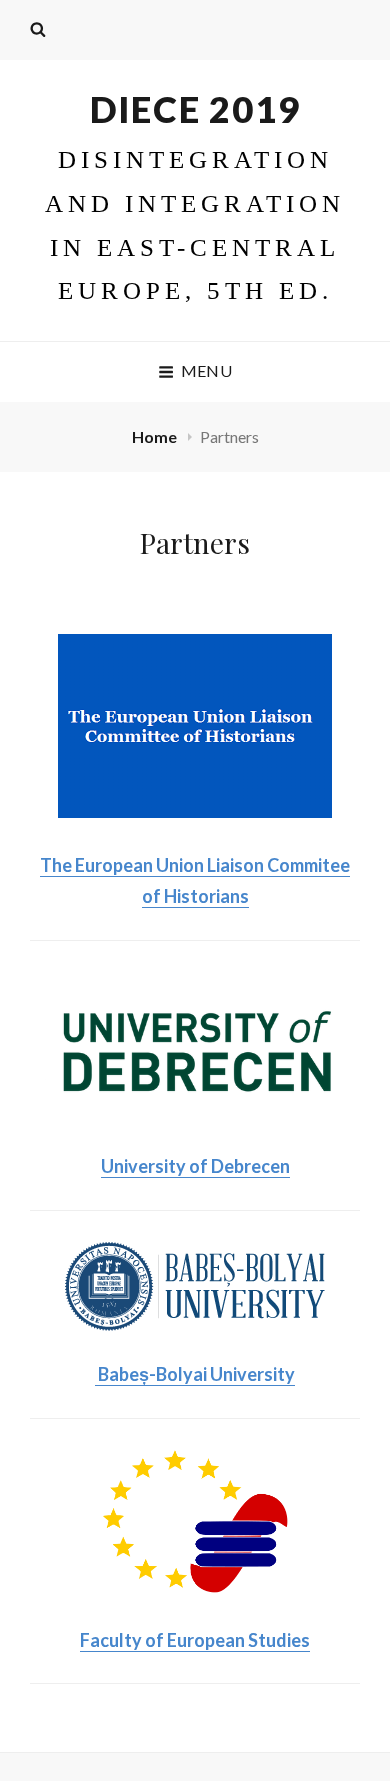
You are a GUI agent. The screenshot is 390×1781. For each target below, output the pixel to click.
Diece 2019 (195, 109)
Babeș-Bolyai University (195, 1374)
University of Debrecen (195, 1166)
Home (156, 436)
